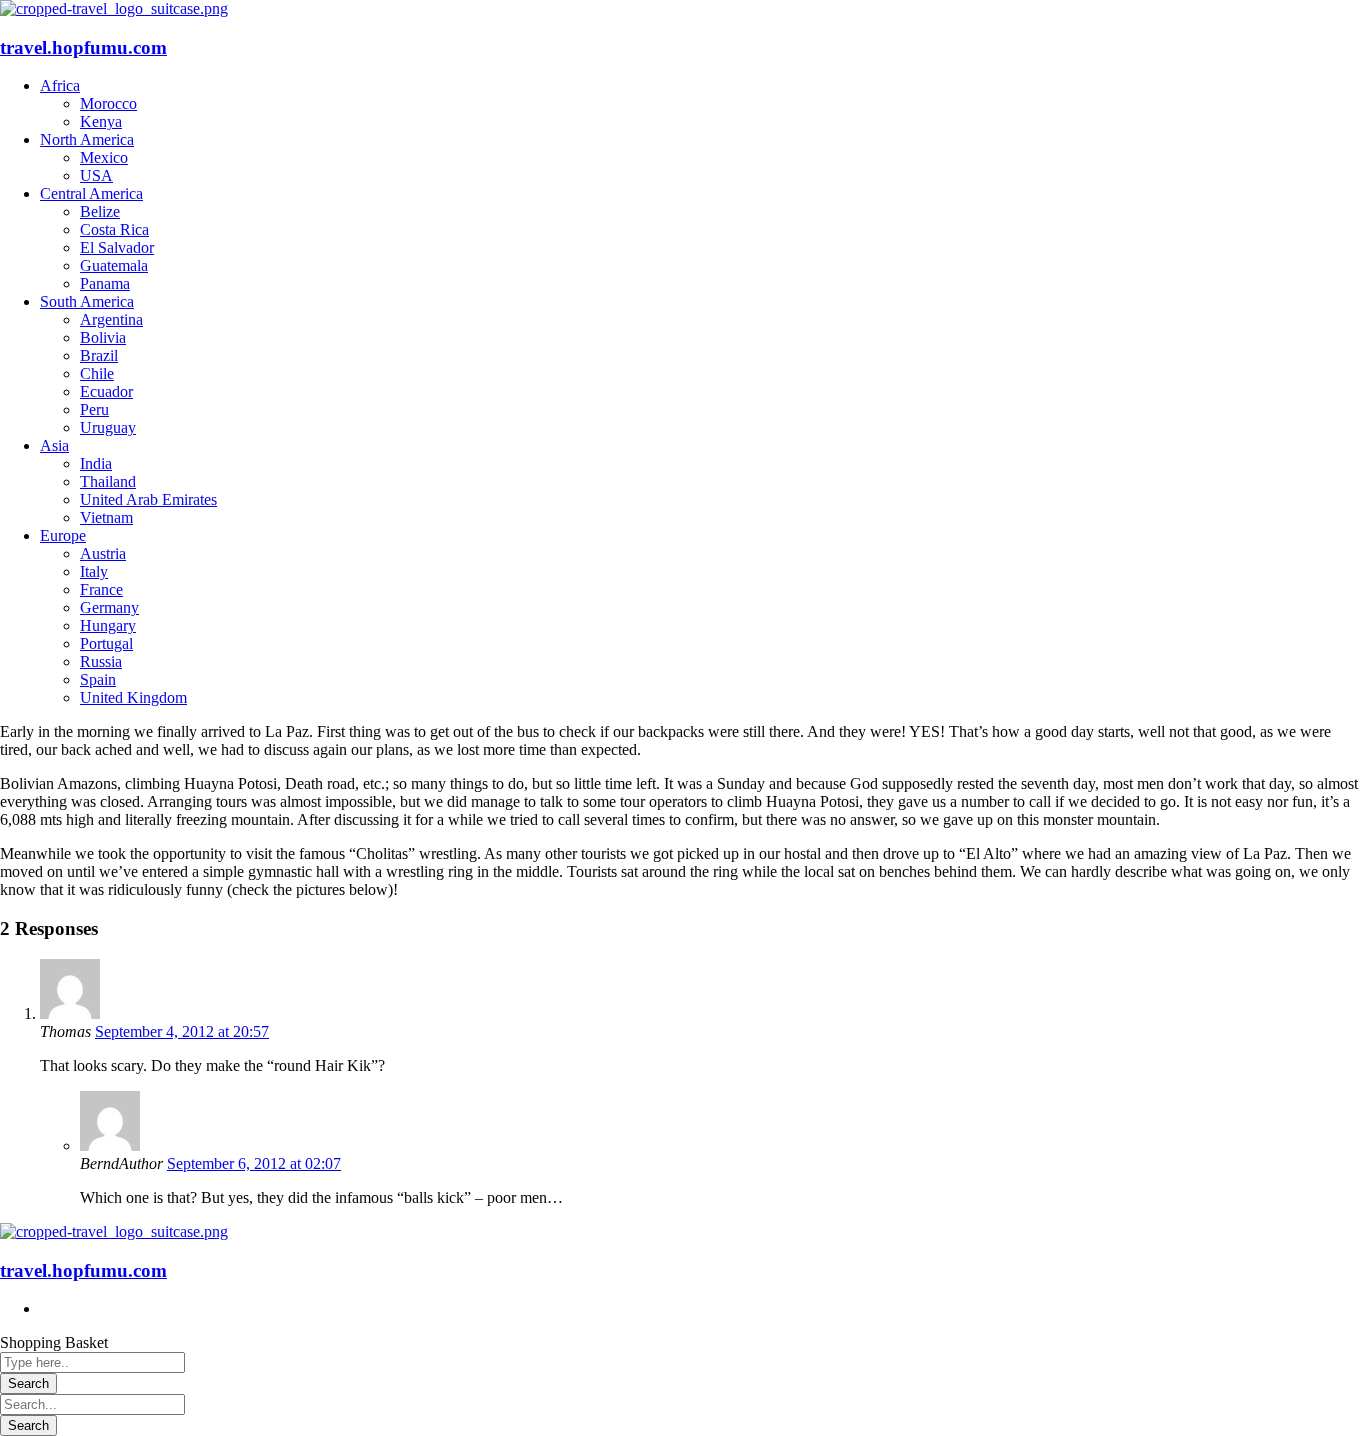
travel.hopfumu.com (83, 47)
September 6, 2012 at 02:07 (254, 1163)
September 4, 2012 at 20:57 (182, 1031)
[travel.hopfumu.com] (114, 8)
